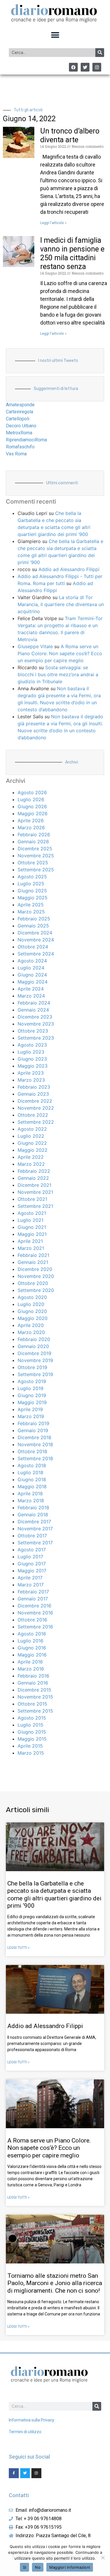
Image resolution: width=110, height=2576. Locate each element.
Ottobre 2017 (32, 1536)
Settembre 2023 (36, 1038)
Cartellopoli (18, 419)
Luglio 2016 (31, 1641)
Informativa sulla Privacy (32, 2420)
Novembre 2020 (36, 1276)
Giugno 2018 (32, 1479)
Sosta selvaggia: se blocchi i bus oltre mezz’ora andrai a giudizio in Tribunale (58, 674)
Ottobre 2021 (32, 1199)
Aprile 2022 (31, 1157)
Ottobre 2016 (32, 1620)
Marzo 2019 (31, 1416)
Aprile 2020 (31, 1325)
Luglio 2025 (31, 884)
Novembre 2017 (35, 1529)
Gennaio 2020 (33, 1346)
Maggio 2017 (32, 1571)
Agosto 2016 (32, 1634)
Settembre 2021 (35, 1206)
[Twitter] (85, 67)
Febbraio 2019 (33, 1423)
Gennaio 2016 (33, 1683)
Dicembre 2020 (35, 1269)
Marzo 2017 (31, 1585)
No (38, 2567)
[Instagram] (97, 67)
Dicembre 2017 (34, 1522)
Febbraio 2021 (33, 1255)
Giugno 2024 (32, 975)
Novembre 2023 (36, 1024)
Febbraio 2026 (34, 835)
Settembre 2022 (36, 1122)
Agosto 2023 (32, 1045)
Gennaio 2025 (33, 926)
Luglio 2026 (31, 799)
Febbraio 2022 (34, 1171)
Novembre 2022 (36, 1108)
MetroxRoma (19, 433)
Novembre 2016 (35, 1613)
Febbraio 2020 (34, 1339)
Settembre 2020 (36, 1290)
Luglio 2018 (31, 1472)
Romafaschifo (20, 447)
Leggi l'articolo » (53, 223)
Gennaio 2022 (33, 1178)
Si (25, 2567)
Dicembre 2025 (35, 849)
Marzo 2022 (31, 1164)
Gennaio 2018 (33, 1515)
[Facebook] (73, 67)
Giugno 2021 (32, 1227)
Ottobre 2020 (33, 1283)
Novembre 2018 (35, 1444)
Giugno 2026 (32, 806)
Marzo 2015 (31, 1753)
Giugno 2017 (32, 1564)
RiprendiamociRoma (26, 440)
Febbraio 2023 (34, 1087)
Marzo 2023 (31, 1080)
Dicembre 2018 (34, 1437)
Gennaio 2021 (33, 1262)
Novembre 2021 (35, 1192)
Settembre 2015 (35, 1711)
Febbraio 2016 (33, 1676)
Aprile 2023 (31, 1073)
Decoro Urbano (21, 426)
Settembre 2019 (35, 1374)
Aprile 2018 (30, 1493)
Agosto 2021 (32, 1213)
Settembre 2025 (36, 870)
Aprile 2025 (31, 905)
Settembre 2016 (35, 1627)
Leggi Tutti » (18, 1948)
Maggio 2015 (32, 1739)
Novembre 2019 (35, 1360)
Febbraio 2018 (33, 1508)
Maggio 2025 (33, 898)
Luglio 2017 (30, 1557)
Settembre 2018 (35, 1458)
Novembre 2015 (35, 1697)
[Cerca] (100, 53)
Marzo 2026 (31, 828)
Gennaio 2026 (33, 842)
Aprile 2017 (30, 1578)
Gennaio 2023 (33, 1094)
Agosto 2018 (32, 1465)
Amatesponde (20, 405)
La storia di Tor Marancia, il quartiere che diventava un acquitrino (61, 604)
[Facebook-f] (14, 2473)
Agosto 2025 (32, 877)
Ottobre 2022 (33, 1115)
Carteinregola (20, 412)
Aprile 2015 (30, 1746)
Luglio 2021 (31, 1220)
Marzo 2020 (31, 1332)
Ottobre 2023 (33, 1031)
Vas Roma (16, 454)
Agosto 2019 (32, 1381)
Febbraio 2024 (34, 1003)
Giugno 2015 (32, 1732)
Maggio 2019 (32, 1402)
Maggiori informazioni (70, 2567)
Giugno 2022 (32, 1143)
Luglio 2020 (31, 1304)
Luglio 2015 (31, 1725)
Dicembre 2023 (35, 1017)
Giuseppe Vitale (35, 646)
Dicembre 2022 (35, 1101)
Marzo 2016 (31, 1669)
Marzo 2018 (31, 1501)
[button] (55, 35)
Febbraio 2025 (34, 919)
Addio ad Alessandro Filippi (69, 569)
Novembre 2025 (36, 856)
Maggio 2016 (32, 1655)
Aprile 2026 (31, 820)
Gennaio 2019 (33, 1430)
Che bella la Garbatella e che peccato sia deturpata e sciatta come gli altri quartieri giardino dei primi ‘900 (54, 1895)
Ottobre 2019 (32, 1367)
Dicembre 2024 (35, 933)
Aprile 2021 (30, 1241)
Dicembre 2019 (34, 1353)
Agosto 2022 (32, 1129)
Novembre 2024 (36, 940)
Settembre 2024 (36, 954)
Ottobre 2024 (33, 947)
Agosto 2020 (32, 1297)
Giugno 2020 (32, 1311)
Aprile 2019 (30, 1409)
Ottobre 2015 (32, 1704)
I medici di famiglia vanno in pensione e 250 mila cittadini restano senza (72, 253)
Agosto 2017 (32, 1550)
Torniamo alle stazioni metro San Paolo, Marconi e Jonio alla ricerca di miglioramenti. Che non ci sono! (55, 2283)
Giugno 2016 (32, 1648)
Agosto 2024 (32, 961)
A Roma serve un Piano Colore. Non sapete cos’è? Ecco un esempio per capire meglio (60, 653)
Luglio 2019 (31, 1388)
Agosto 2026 (32, 792)
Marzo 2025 (31, 912)
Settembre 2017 (35, 1543)
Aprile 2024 (31, 989)
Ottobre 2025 (33, 863)
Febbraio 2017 (33, 1592)
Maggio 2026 (33, 813)
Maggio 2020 (33, 1318)
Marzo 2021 (31, 1248)
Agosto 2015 (32, 1718)
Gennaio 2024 (33, 1010)
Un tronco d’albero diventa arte (70, 135)
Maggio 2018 (32, 1486)
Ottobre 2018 (32, 1451)
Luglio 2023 (31, 1052)
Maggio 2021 (32, 1234)
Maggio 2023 (33, 1066)
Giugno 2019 (32, 1395)
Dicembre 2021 (34, 1185)
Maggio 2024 (33, 982)
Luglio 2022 (31, 1136)
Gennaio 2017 (33, 1599)
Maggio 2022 (33, 1150)
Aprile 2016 (30, 1662)
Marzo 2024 (31, 996)
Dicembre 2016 (34, 1606)
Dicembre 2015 (34, 1690)
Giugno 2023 (32, 1059)
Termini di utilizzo (25, 2432)
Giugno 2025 (32, 891)
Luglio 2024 (31, 968)
